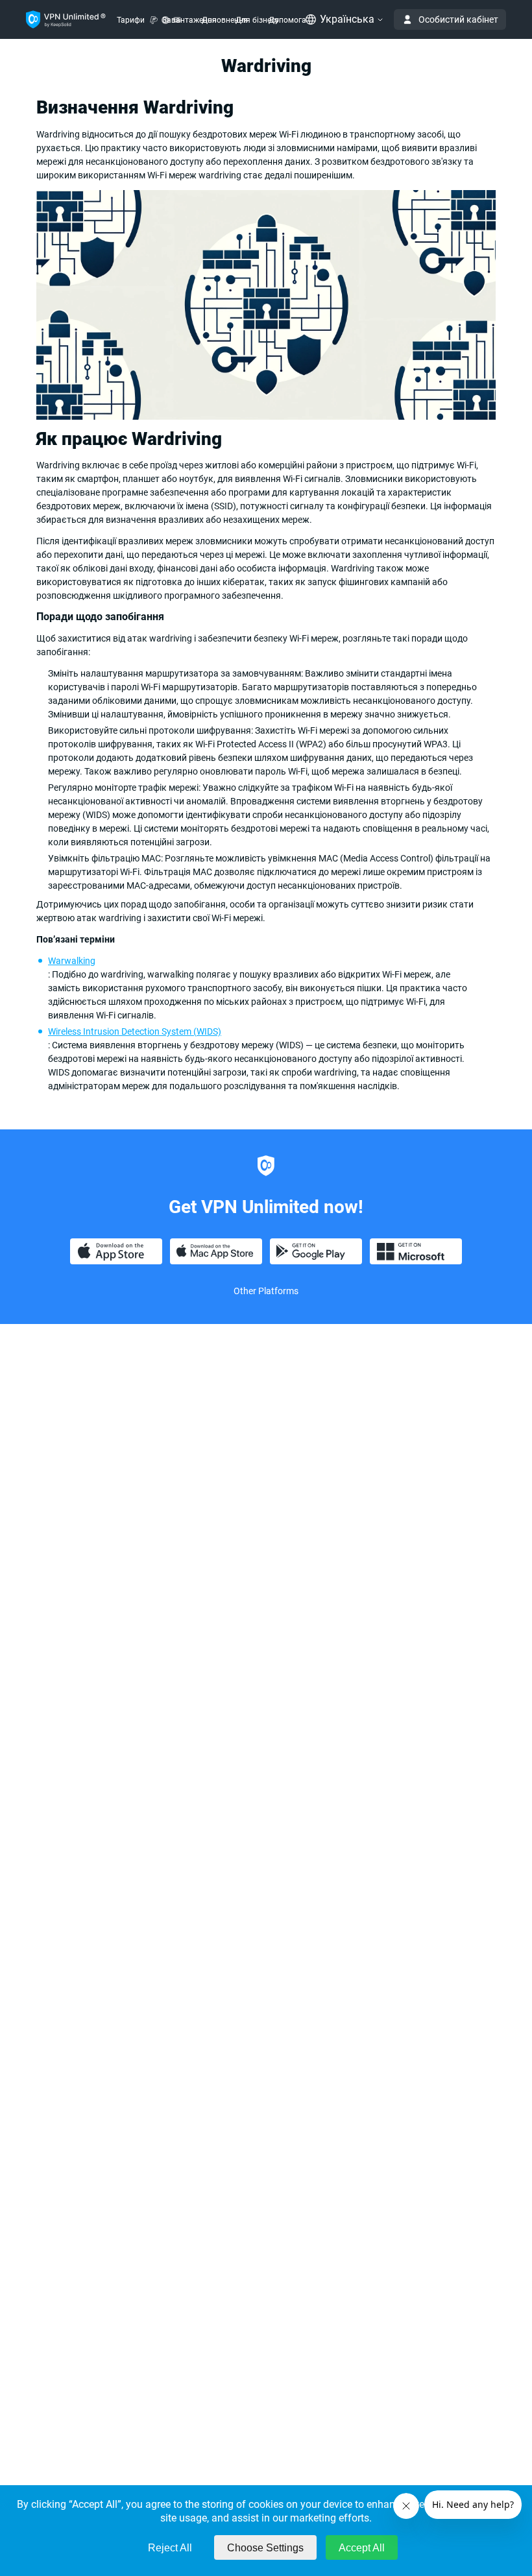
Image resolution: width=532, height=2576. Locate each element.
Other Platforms (266, 1291)
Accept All (362, 2548)
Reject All (170, 2548)
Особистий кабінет (458, 19)
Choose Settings (265, 2548)
